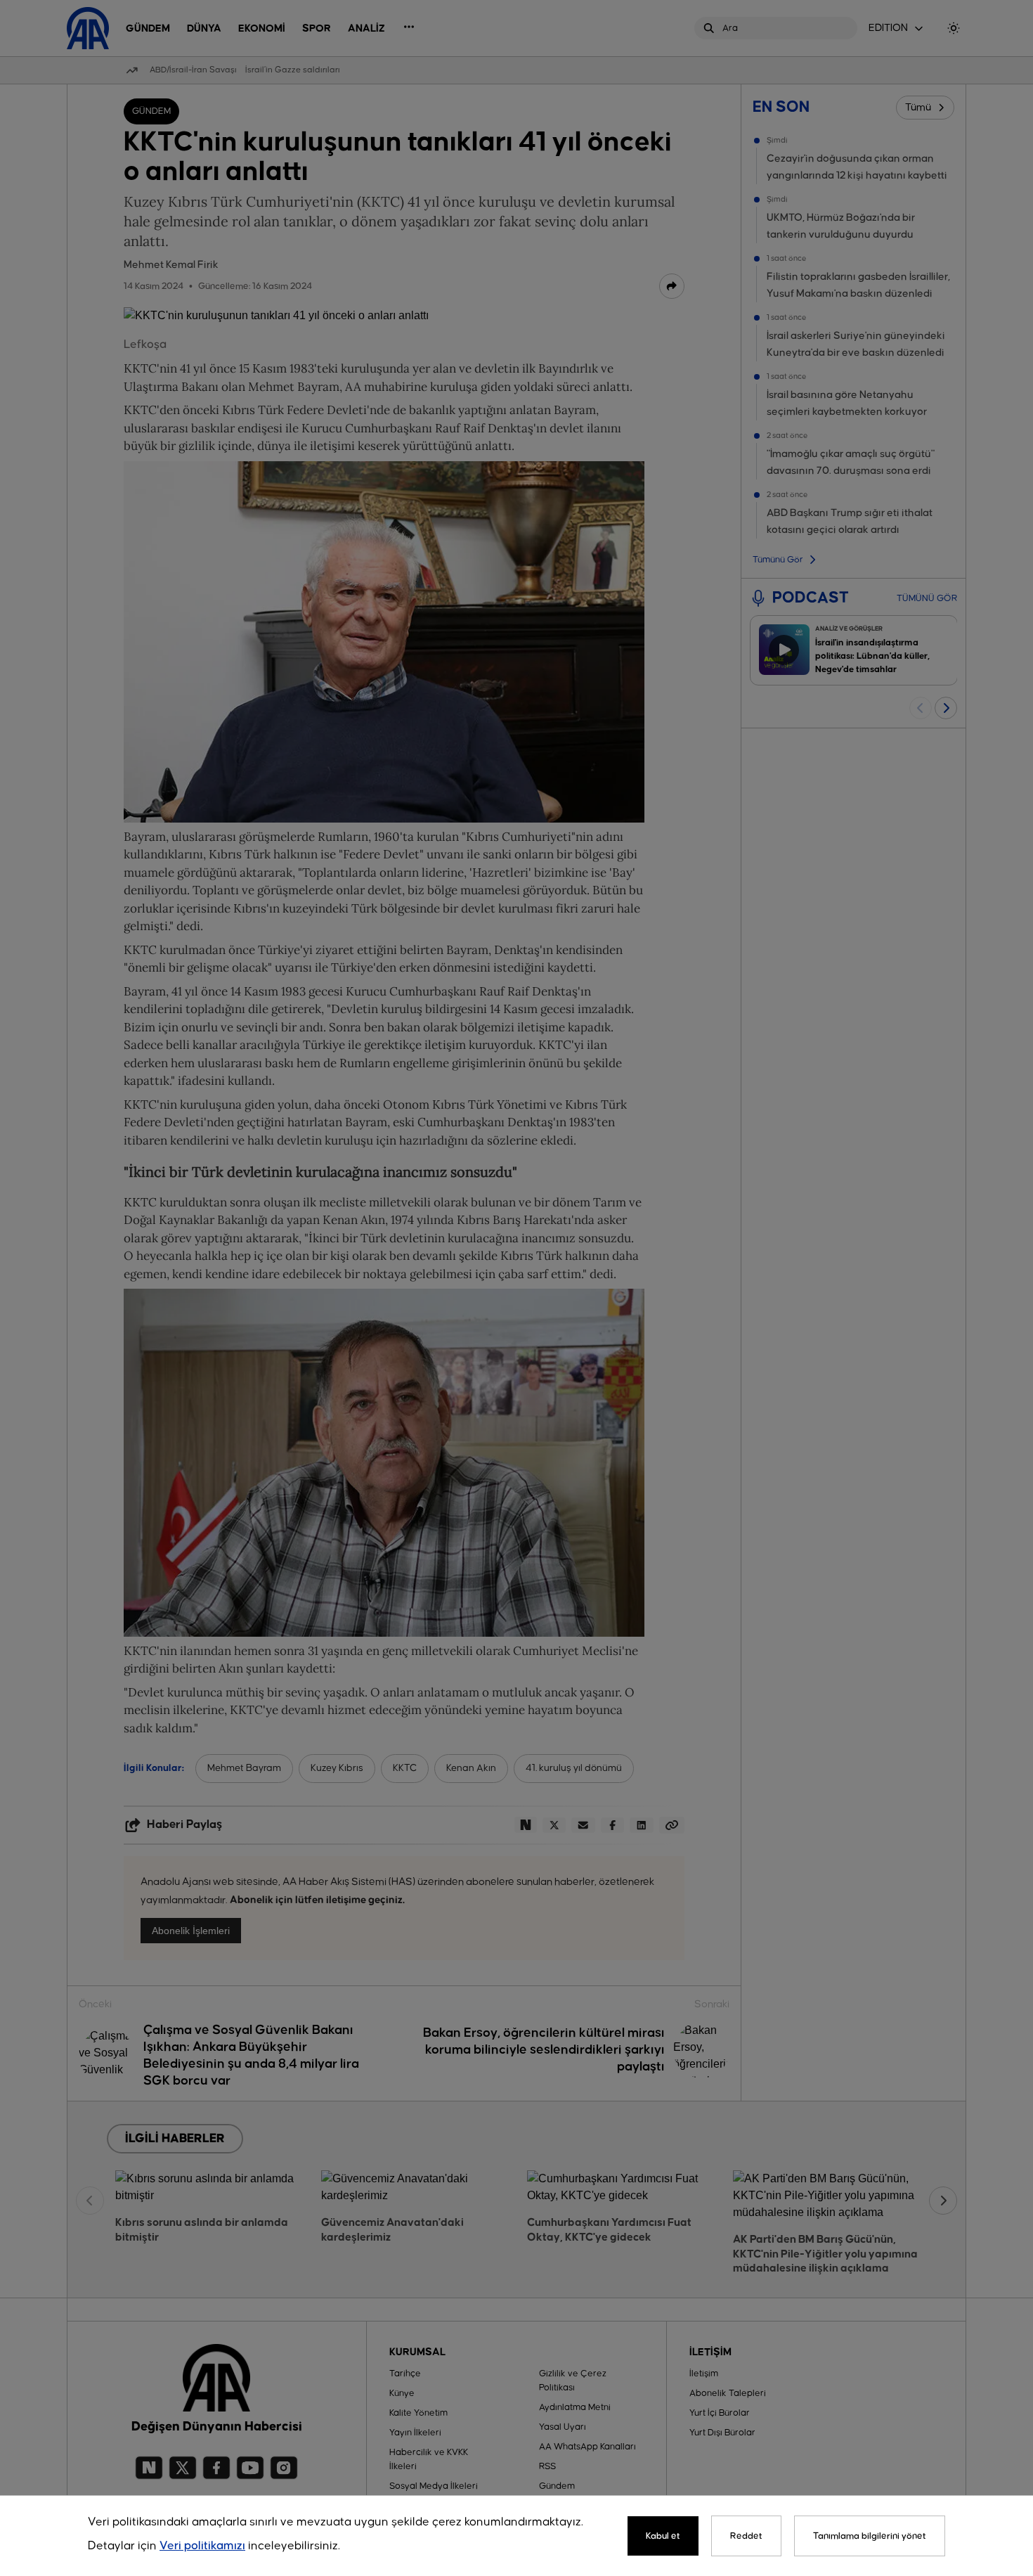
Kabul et (663, 2536)
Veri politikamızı (202, 2546)
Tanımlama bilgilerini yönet (870, 2536)
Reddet (746, 2536)
